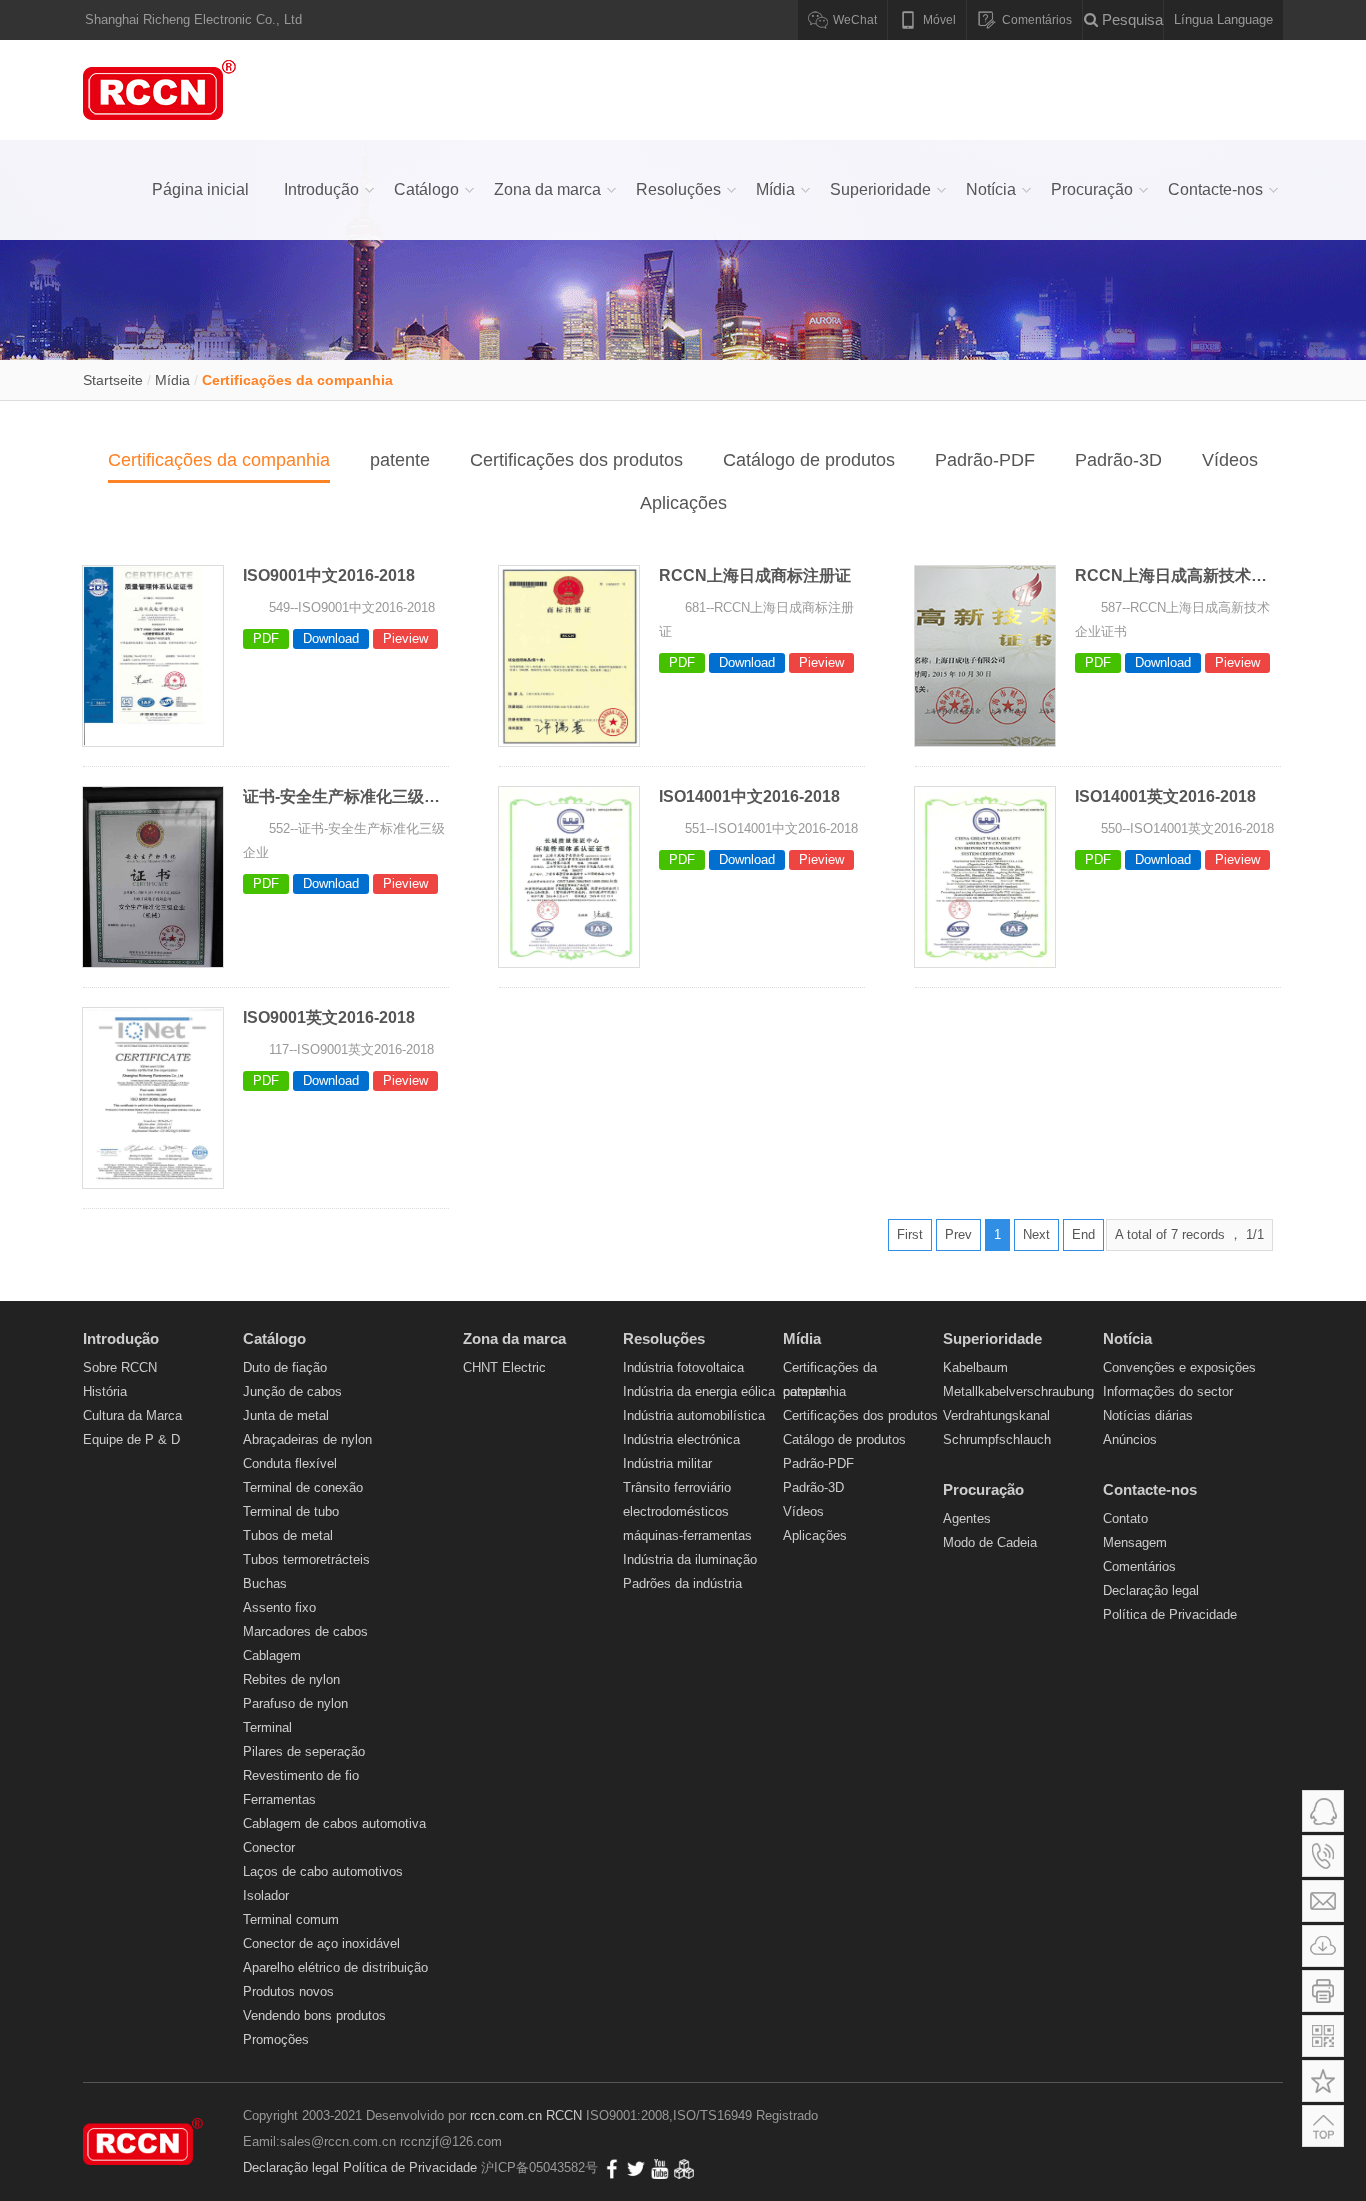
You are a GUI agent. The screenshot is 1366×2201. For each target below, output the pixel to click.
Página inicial (200, 189)
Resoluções (678, 189)
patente (400, 460)
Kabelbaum (975, 1367)
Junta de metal (286, 1415)
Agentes (967, 1518)
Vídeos (1230, 460)
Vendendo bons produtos (314, 2015)
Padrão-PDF (985, 460)
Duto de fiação (285, 1367)
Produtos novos (288, 1991)
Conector (269, 1847)
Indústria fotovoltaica (683, 1367)
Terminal (267, 1727)
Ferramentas (279, 1799)
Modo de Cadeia (990, 1542)
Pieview (405, 638)
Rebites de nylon (291, 1679)
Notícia (991, 189)
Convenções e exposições (1179, 1367)
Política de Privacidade (1170, 1614)
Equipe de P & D (131, 1439)
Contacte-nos (1215, 189)
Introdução (321, 189)
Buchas (265, 1583)
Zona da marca (547, 189)
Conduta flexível (290, 1463)
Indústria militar (667, 1463)
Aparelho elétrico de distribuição (335, 1967)
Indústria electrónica (681, 1439)
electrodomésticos (676, 1511)
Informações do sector (1168, 1391)
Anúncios (1130, 1439)
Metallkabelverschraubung (1018, 1391)
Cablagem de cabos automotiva (334, 1823)
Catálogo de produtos (809, 460)
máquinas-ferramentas (687, 1535)
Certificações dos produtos (576, 460)
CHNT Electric (504, 1367)
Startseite (113, 380)
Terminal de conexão (303, 1487)
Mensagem (1135, 1542)
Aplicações (683, 503)
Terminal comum (291, 1919)
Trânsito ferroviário (677, 1487)
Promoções (276, 2039)
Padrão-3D (1118, 460)
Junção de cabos (292, 1391)
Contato (1125, 1518)
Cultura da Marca (132, 1415)
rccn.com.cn (506, 2115)
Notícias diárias (1148, 1415)
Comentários (1139, 1566)
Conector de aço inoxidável (321, 1943)
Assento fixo (279, 1607)
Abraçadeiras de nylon (307, 1439)
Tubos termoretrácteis (306, 1559)
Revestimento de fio (301, 1775)
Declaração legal (1151, 1590)
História (105, 1391)
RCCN (564, 2115)
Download (331, 638)
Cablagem (272, 1655)
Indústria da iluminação (690, 1559)
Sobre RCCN (120, 1367)
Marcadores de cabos (305, 1631)
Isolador (266, 1895)
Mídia (775, 189)
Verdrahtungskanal (996, 1415)
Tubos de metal (288, 1535)
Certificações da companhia (297, 380)
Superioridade (880, 189)
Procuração (1092, 189)
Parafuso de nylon (295, 1703)
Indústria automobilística (694, 1415)
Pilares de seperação (304, 1751)
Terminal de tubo (291, 1511)
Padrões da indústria (682, 1583)
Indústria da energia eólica (699, 1391)
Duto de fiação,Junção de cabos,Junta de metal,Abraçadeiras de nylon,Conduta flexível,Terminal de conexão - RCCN (163, 90)
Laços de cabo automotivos (323, 1871)
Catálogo (426, 189)
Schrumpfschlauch (997, 1439)
